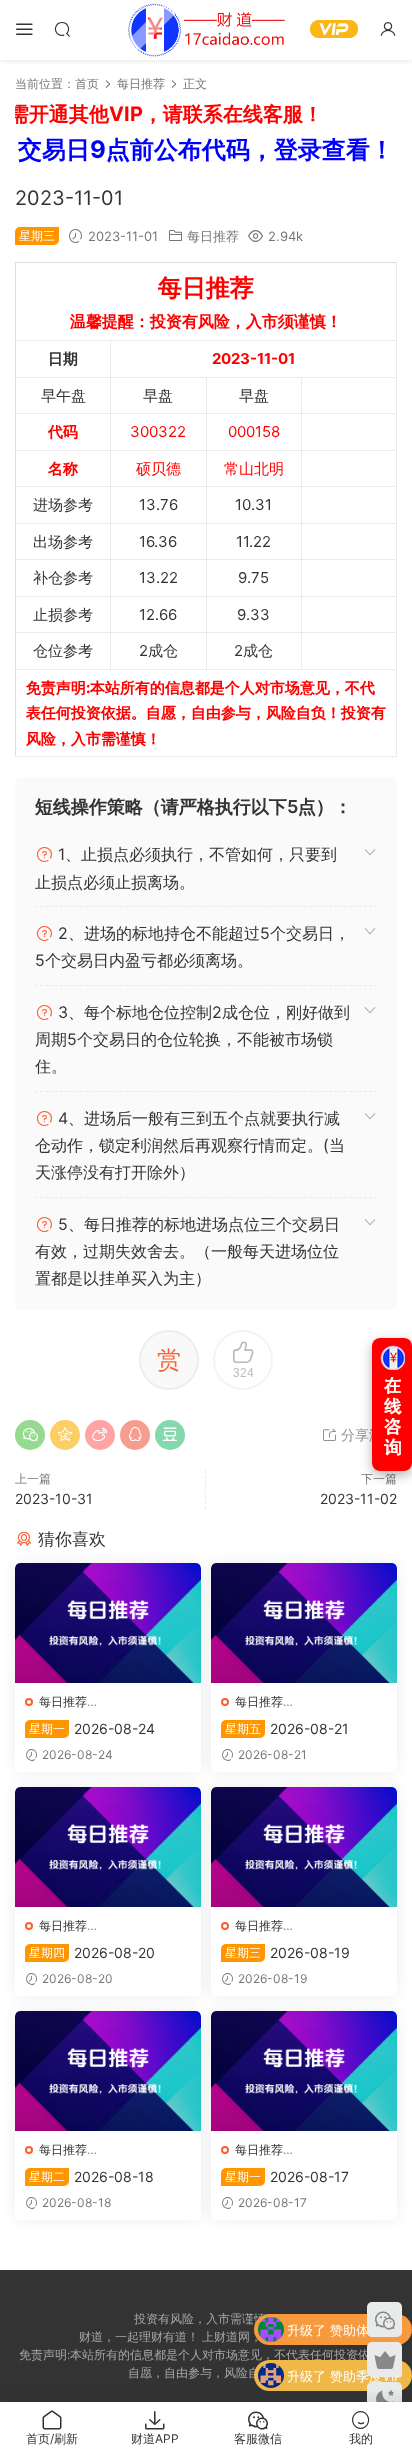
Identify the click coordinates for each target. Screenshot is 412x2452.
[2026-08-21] (304, 1623)
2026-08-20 (92, 1952)
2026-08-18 (91, 2176)
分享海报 (367, 1434)
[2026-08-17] (304, 2071)
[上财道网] (206, 30)
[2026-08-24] (108, 1623)
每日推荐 (213, 236)
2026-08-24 (92, 1728)
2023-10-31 (54, 1498)
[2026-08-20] (108, 1847)
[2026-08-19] (304, 1847)
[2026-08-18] (108, 2071)
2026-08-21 (287, 1728)
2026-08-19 (287, 1952)
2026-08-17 (287, 2176)
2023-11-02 (358, 1498)
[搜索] (62, 28)
